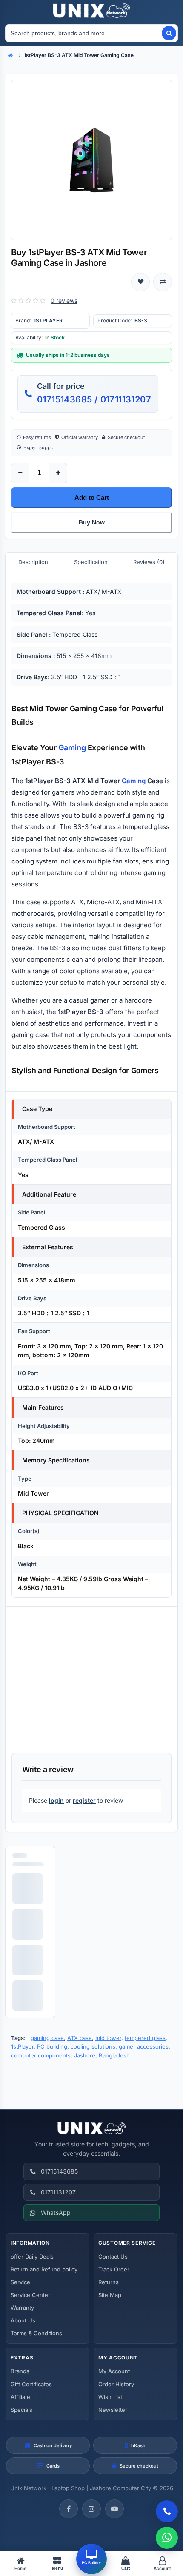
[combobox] (83, 33)
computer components (41, 2055)
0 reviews (64, 301)
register (84, 1800)
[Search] (169, 33)
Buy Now (92, 522)
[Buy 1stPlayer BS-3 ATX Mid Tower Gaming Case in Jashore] (91, 160)
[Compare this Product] (163, 282)
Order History (116, 2384)
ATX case (80, 2038)
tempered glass (145, 2038)
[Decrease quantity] (20, 473)
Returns (109, 2282)
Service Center (30, 2295)
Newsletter (113, 2410)
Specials (21, 2410)
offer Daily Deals (32, 2257)
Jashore (85, 2055)
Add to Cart (92, 497)
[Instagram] (91, 2509)
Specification (91, 562)
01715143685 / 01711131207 (94, 399)
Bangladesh (114, 2055)
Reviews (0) (149, 562)
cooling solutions (93, 2046)
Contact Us (113, 2257)
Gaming (72, 748)
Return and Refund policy (44, 2269)
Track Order (114, 2269)
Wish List (110, 2397)
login (56, 1800)
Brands (20, 2371)
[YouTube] (114, 2509)
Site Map (110, 2295)
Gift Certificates (31, 2384)
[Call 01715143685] (167, 2511)
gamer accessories (144, 2046)
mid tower (108, 2038)
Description (33, 562)
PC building (52, 2046)
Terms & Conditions (36, 2333)
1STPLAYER (48, 321)
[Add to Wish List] (140, 282)
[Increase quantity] (58, 473)
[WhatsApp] (167, 2538)
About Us (23, 2320)
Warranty (22, 2308)
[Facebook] (69, 2509)
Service (20, 2282)
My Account (114, 2371)
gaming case (47, 2038)
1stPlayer (22, 2046)
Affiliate (20, 2397)
